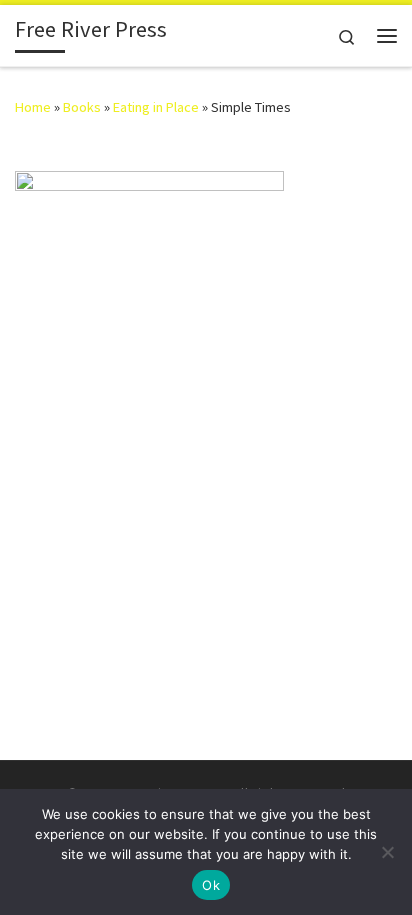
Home (33, 107)
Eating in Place (156, 107)
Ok (211, 885)
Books (82, 107)
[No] (387, 852)
